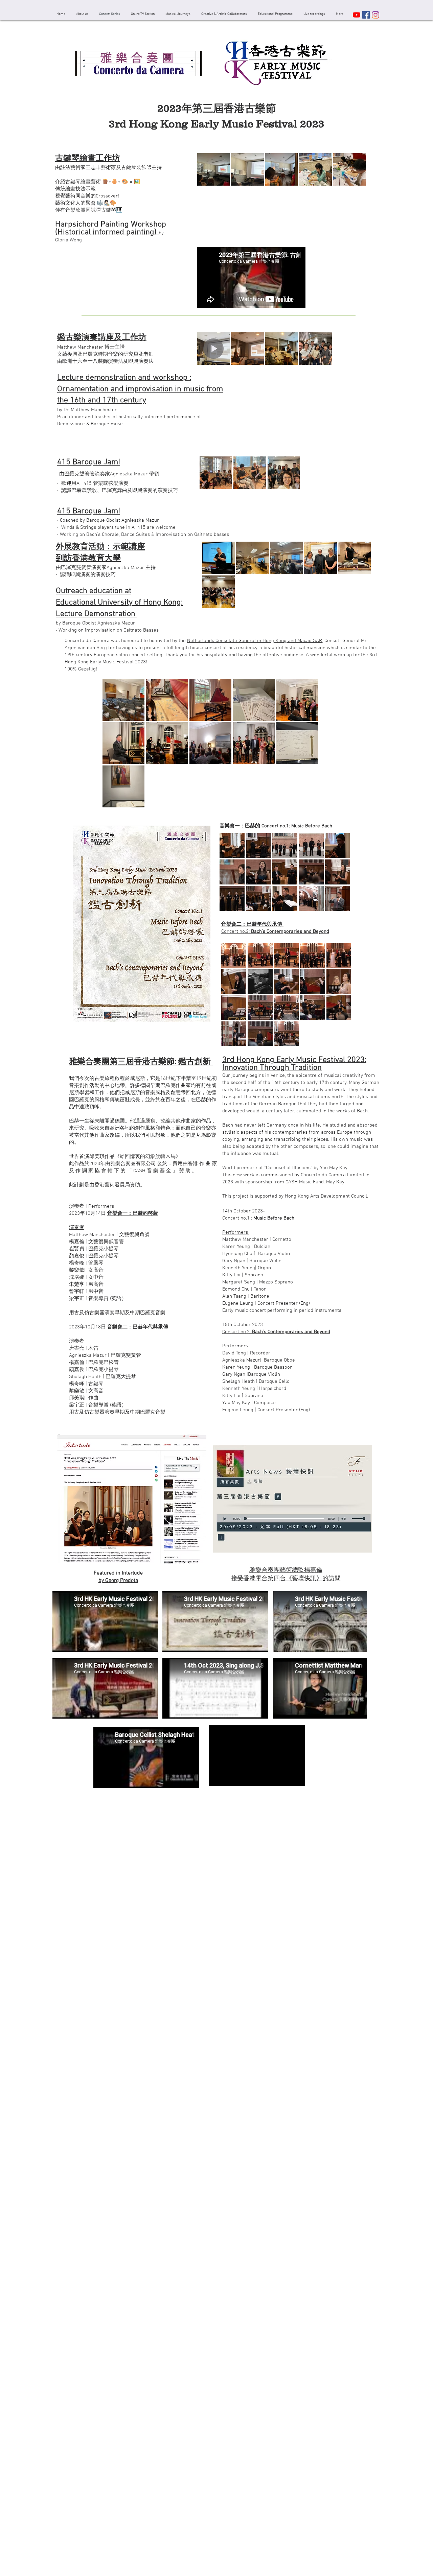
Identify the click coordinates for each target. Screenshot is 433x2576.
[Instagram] (375, 15)
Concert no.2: (275, 931)
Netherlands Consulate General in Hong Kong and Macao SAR (255, 641)
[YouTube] (357, 15)
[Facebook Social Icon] (366, 15)
